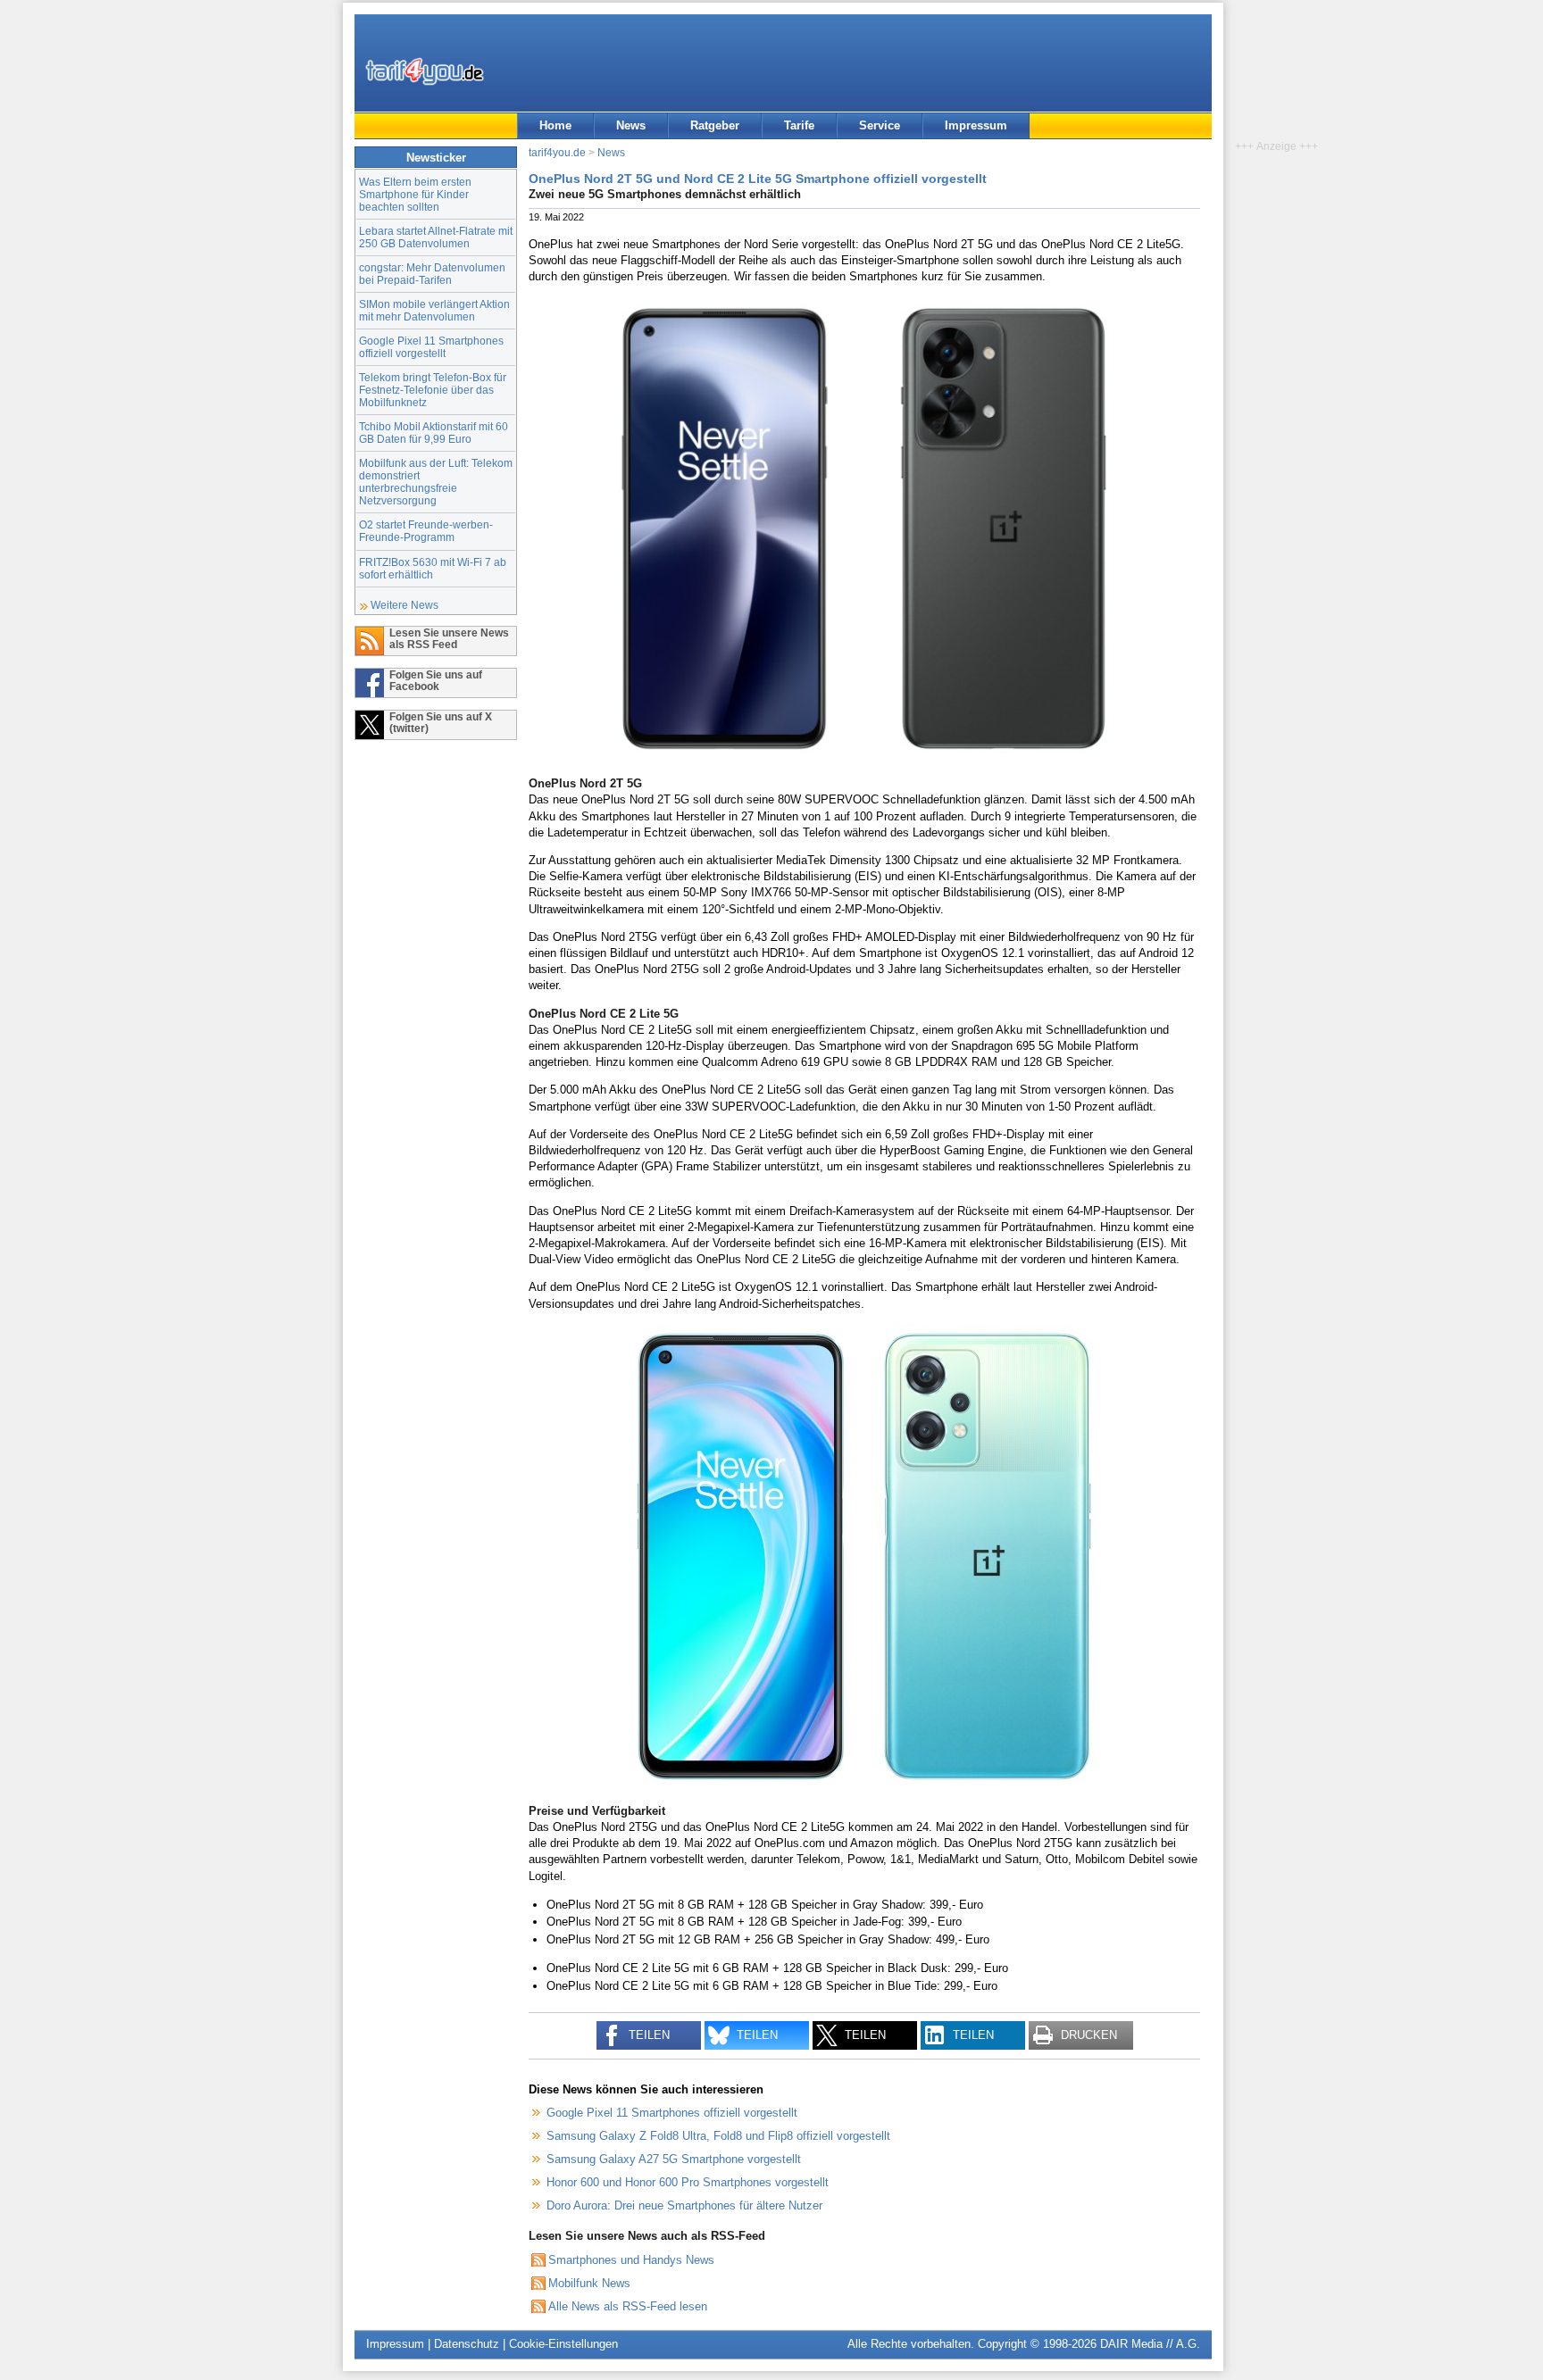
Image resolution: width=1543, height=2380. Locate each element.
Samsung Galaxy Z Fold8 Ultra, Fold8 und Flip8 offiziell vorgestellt (718, 2136)
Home (555, 125)
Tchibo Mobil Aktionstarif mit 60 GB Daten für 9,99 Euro (434, 433)
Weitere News (405, 605)
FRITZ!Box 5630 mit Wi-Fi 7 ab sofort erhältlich (433, 568)
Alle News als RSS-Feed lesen (628, 2306)
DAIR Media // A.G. (1150, 2344)
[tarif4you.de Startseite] (425, 71)
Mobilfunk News (589, 2283)
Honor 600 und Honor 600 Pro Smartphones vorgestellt (688, 2182)
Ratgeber (715, 125)
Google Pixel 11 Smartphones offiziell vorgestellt (431, 347)
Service (880, 125)
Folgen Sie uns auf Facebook (436, 680)
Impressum (976, 125)
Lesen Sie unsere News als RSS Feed (449, 638)
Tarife (799, 125)
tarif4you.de (557, 152)
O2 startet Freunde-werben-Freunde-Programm (426, 531)
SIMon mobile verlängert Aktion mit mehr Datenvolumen (434, 310)
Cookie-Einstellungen (563, 2344)
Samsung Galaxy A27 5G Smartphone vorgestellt (674, 2159)
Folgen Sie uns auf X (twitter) (441, 722)
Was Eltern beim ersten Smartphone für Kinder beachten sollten (415, 194)
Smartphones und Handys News (631, 2260)
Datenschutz (467, 2344)
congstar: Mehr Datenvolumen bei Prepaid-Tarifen (432, 274)
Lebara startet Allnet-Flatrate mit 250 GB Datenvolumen (436, 237)
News (631, 125)
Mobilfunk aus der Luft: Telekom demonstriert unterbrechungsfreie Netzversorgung (436, 482)
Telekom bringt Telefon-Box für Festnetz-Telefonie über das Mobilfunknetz (433, 390)
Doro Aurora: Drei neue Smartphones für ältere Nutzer (684, 2205)
